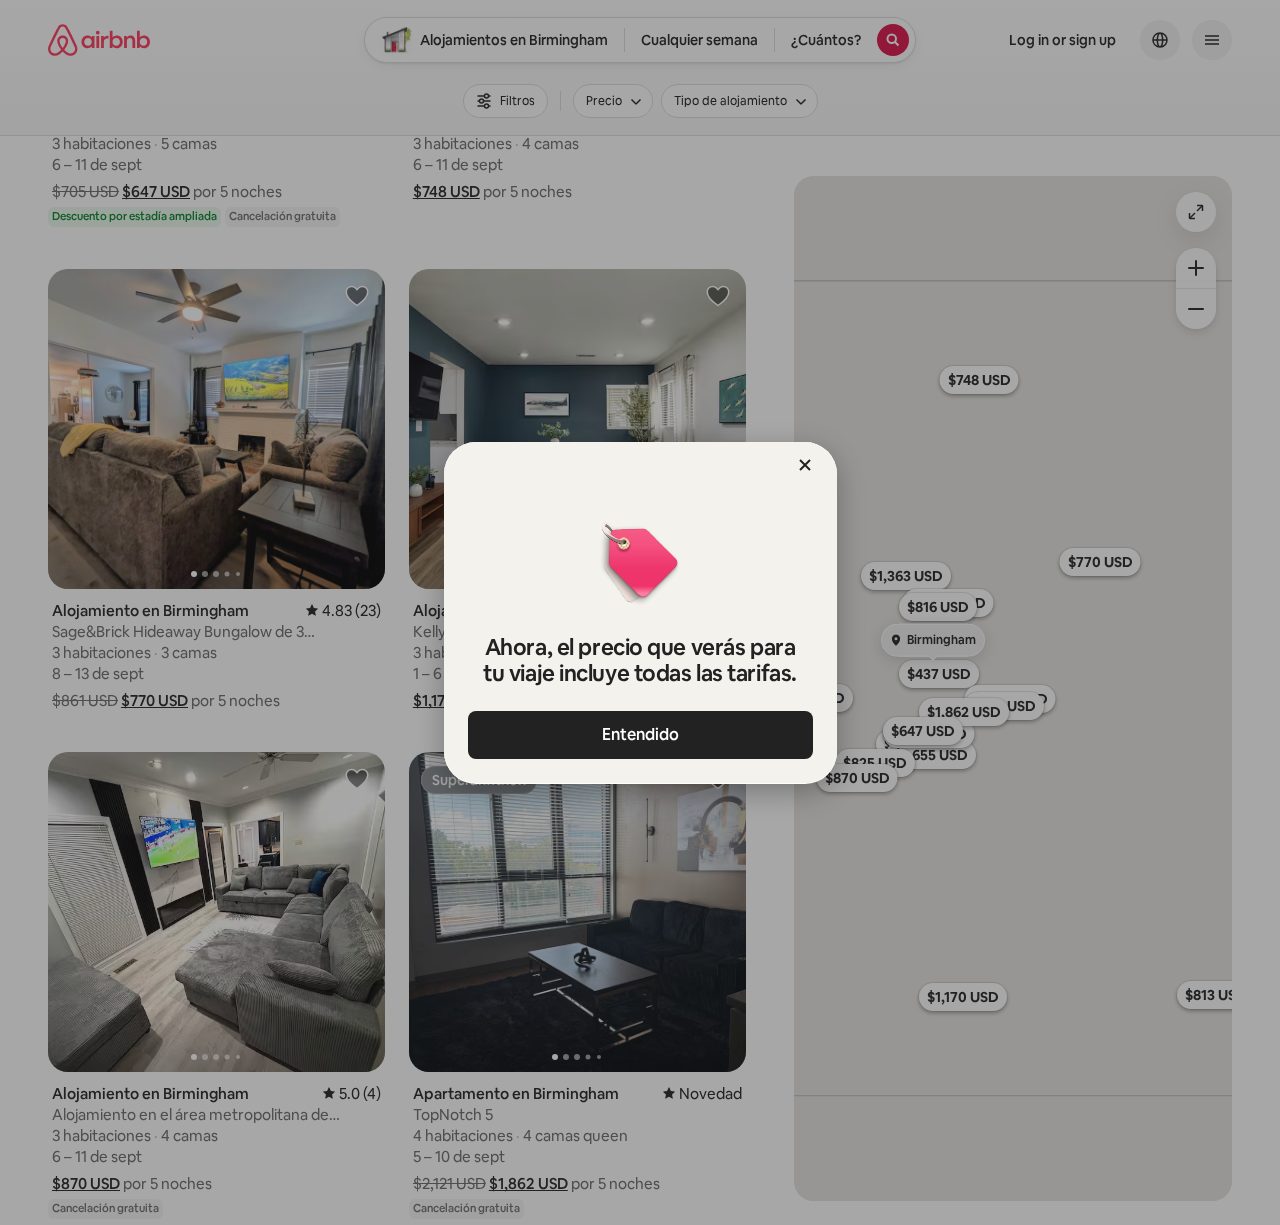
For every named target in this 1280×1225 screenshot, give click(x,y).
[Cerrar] (805, 465)
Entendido (640, 734)
